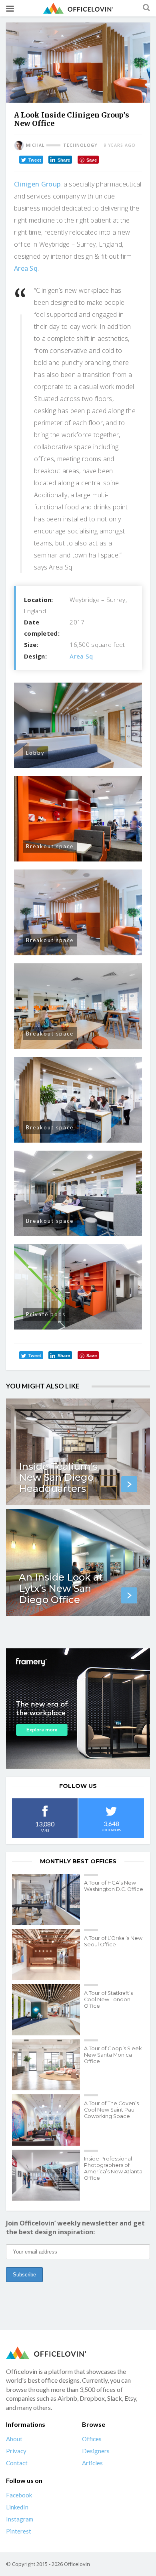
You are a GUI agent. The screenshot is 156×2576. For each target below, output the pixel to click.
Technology (80, 145)
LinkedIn (17, 2507)
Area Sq (26, 268)
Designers (96, 2451)
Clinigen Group (37, 184)
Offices (92, 2439)
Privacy (16, 2451)
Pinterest (19, 2531)
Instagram (20, 2519)
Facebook (19, 2495)
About (14, 2439)
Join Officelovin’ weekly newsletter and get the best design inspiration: (75, 2227)
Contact (17, 2463)
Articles (92, 2463)
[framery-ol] (78, 1709)
